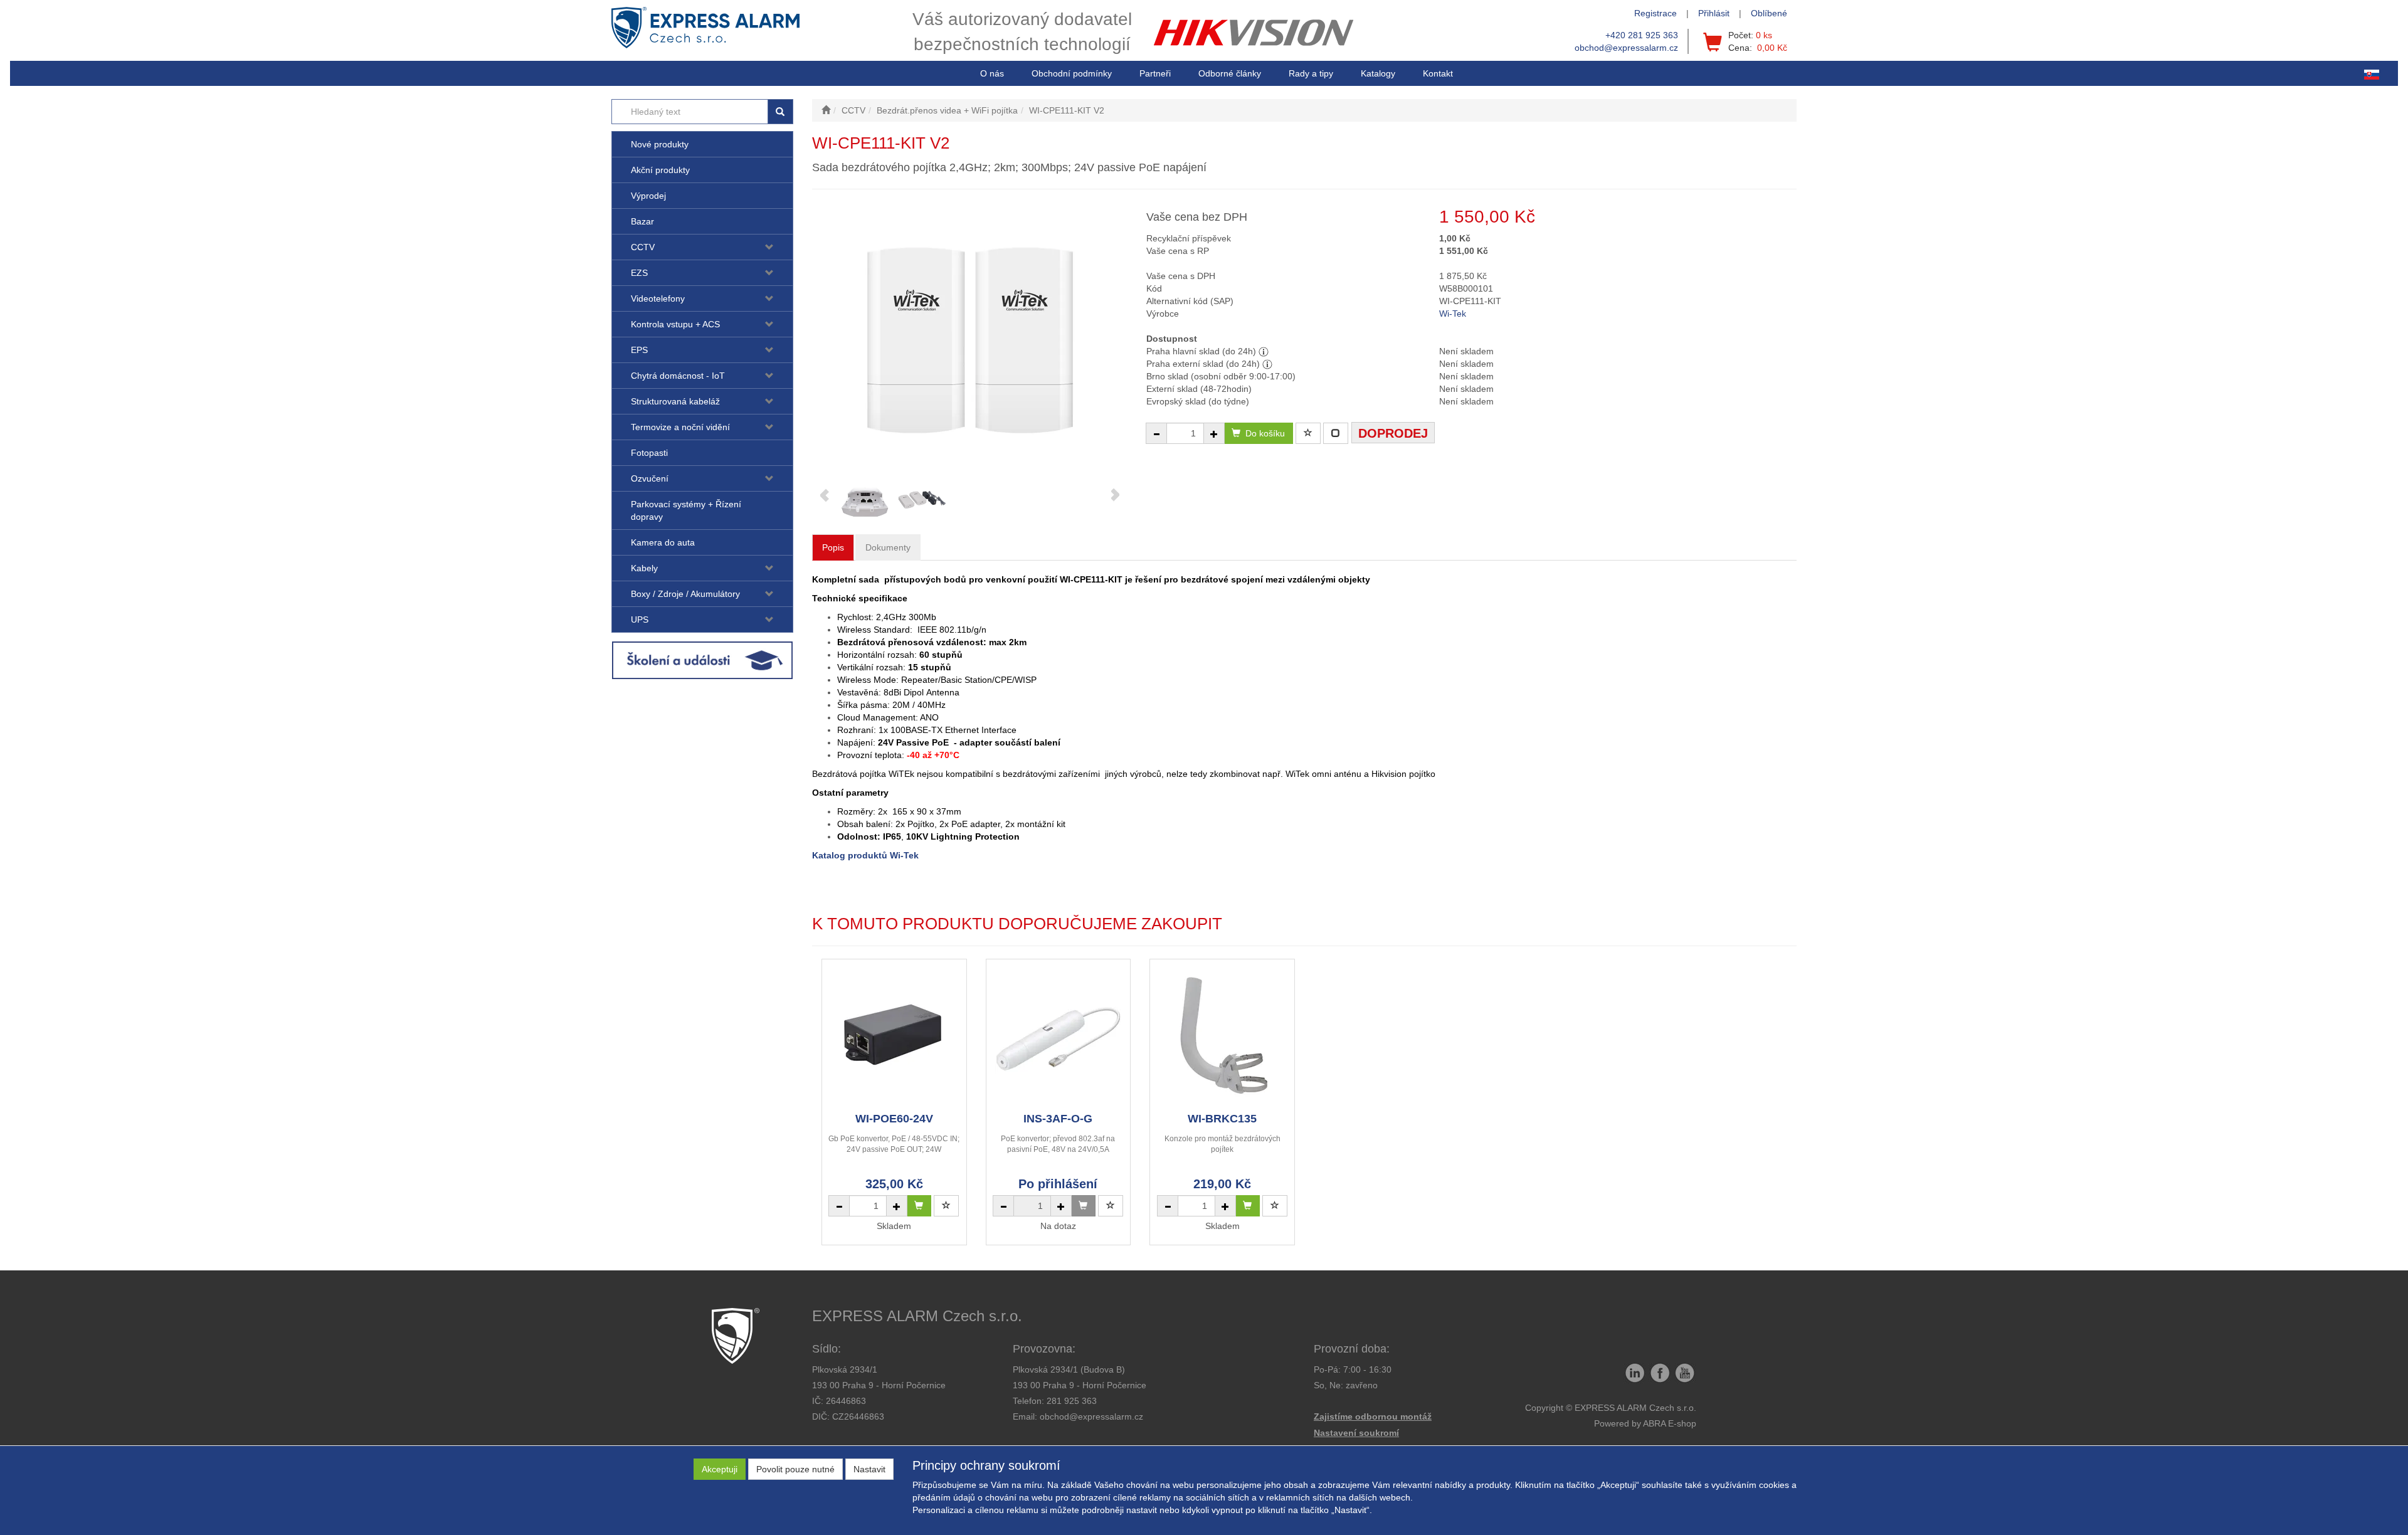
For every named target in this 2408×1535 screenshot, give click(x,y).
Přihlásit (1714, 13)
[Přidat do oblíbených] (1308, 433)
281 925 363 (1072, 1401)
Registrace (1655, 13)
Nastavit (869, 1469)
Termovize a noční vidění (680, 427)
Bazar (642, 221)
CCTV (643, 247)
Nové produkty (660, 144)
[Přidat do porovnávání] (1336, 433)
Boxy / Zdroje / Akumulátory (685, 594)
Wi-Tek (1453, 314)
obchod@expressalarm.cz (1626, 48)
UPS (640, 620)
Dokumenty (888, 547)
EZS (639, 273)
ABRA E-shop (1670, 1423)
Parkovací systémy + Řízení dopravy (686, 510)
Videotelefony (658, 298)
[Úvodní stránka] (826, 110)
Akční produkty (660, 170)
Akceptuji (720, 1469)
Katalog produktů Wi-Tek (865, 855)
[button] (1311, 73)
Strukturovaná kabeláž (675, 401)
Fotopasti (649, 453)
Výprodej (648, 196)
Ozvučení (650, 478)
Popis (833, 547)
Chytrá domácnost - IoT (678, 376)
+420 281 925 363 (1642, 35)
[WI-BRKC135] (1222, 1035)
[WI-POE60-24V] (894, 1035)
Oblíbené (1769, 13)
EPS (639, 350)
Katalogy (1378, 73)
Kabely (644, 568)
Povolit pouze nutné (795, 1469)
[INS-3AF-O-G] (1058, 1035)
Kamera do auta (663, 542)
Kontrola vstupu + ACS (675, 324)
